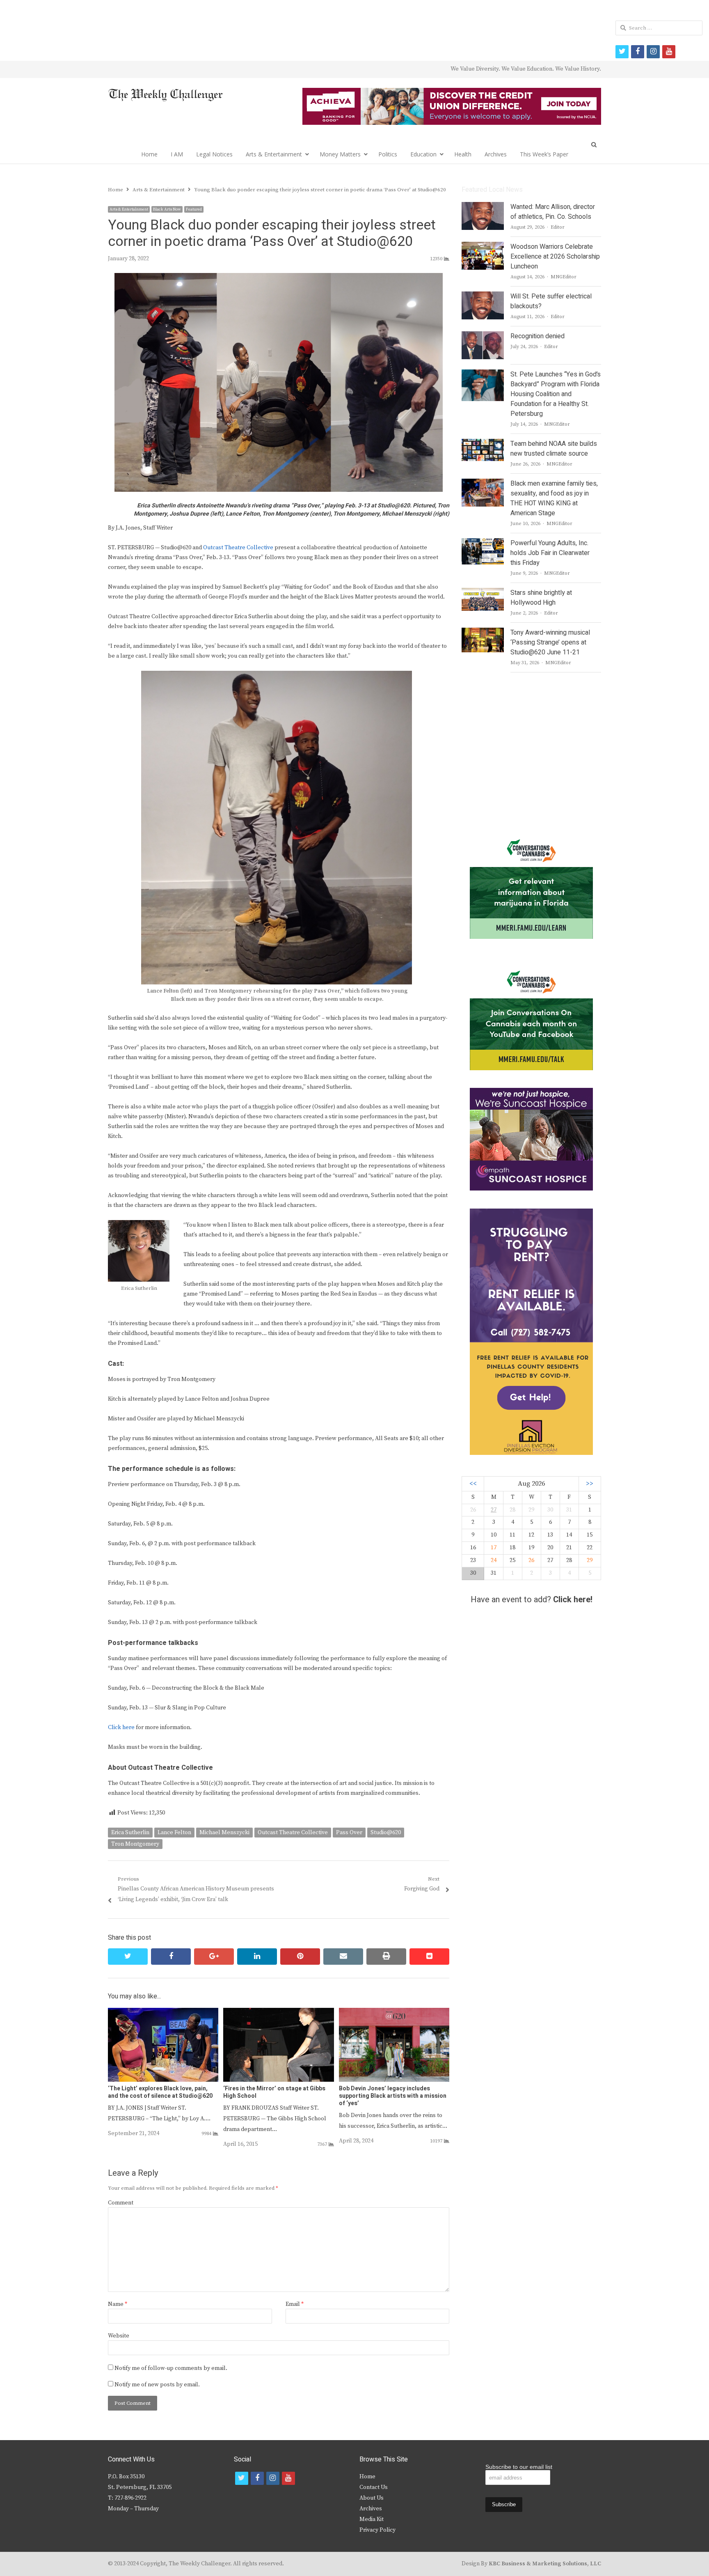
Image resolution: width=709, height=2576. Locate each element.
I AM (177, 154)
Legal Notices (214, 154)
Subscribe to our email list (519, 2467)
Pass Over (349, 1833)
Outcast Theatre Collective (238, 548)
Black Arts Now (167, 209)
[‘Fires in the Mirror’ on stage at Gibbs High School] (278, 2013)
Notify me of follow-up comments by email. (171, 2368)
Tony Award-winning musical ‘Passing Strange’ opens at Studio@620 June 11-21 (550, 642)
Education (423, 154)
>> (590, 1484)
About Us (372, 2498)
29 (590, 1560)
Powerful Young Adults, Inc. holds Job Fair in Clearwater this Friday (550, 553)
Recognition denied (537, 336)
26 (531, 1560)
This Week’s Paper (544, 154)
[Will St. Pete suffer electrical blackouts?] (483, 296)
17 (494, 1548)
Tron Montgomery (135, 1844)
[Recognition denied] (483, 336)
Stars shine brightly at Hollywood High (541, 598)
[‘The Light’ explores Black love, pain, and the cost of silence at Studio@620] (163, 2013)
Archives (496, 154)
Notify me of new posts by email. (157, 2385)
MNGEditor (564, 277)
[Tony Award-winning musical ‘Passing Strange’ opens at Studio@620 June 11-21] (483, 633)
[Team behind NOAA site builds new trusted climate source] (483, 444)
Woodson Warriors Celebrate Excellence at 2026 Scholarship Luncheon (555, 257)
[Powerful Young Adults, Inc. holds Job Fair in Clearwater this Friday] (483, 543)
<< (473, 1484)
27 (494, 1510)
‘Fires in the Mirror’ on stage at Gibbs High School (274, 2092)
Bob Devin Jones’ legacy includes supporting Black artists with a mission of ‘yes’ (393, 2096)
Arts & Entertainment (274, 154)
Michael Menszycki (224, 1833)
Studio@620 (386, 1833)
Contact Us (374, 2487)
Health (463, 154)
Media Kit (372, 2519)
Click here (121, 1727)
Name (118, 2304)
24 (494, 1560)
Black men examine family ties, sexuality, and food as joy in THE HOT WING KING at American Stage (554, 498)
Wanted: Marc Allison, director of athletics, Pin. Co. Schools (553, 212)
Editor (558, 227)
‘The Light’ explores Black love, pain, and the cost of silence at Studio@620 (160, 2092)
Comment (121, 2203)
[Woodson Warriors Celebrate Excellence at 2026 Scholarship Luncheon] (483, 247)
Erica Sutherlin (130, 1833)
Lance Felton (174, 1833)
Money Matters (340, 154)
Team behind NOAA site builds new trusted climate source (554, 449)
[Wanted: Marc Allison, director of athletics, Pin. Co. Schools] (483, 207)
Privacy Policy (377, 2530)
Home (149, 154)
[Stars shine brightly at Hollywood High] (483, 593)
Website (119, 2336)
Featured (194, 209)
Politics (388, 154)
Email (295, 2304)
